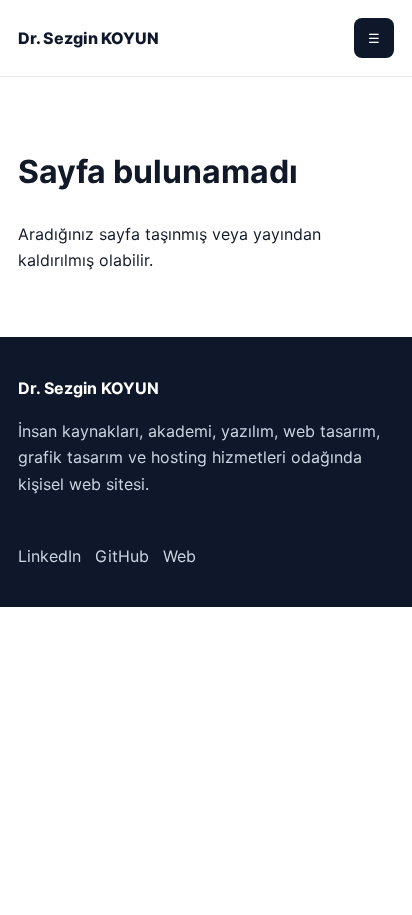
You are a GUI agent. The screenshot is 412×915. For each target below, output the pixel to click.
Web (179, 556)
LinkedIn (49, 556)
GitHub (122, 556)
